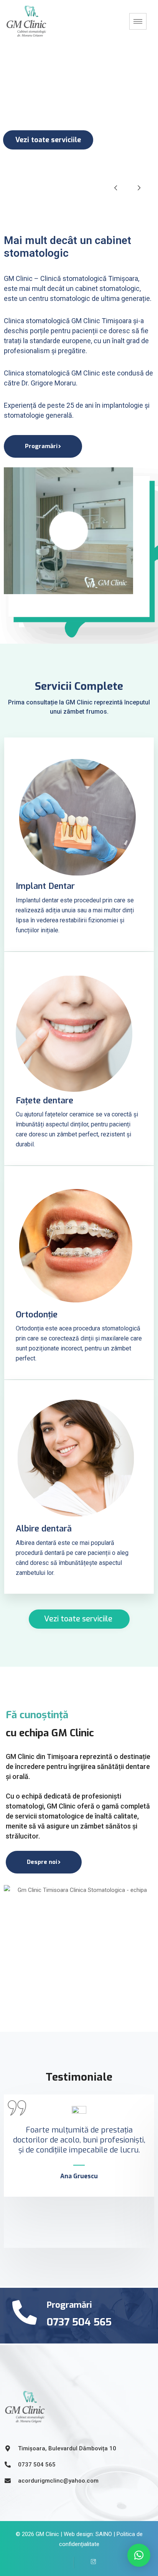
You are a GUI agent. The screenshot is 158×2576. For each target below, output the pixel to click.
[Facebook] (68, 2563)
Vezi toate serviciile (48, 140)
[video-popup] (69, 531)
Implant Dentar (45, 886)
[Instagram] (91, 2563)
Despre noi (42, 1862)
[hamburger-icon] (138, 21)
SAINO (104, 2534)
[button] (139, 2555)
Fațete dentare (44, 1100)
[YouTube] (79, 2563)
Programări (41, 446)
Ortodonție (37, 1315)
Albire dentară (44, 1529)
